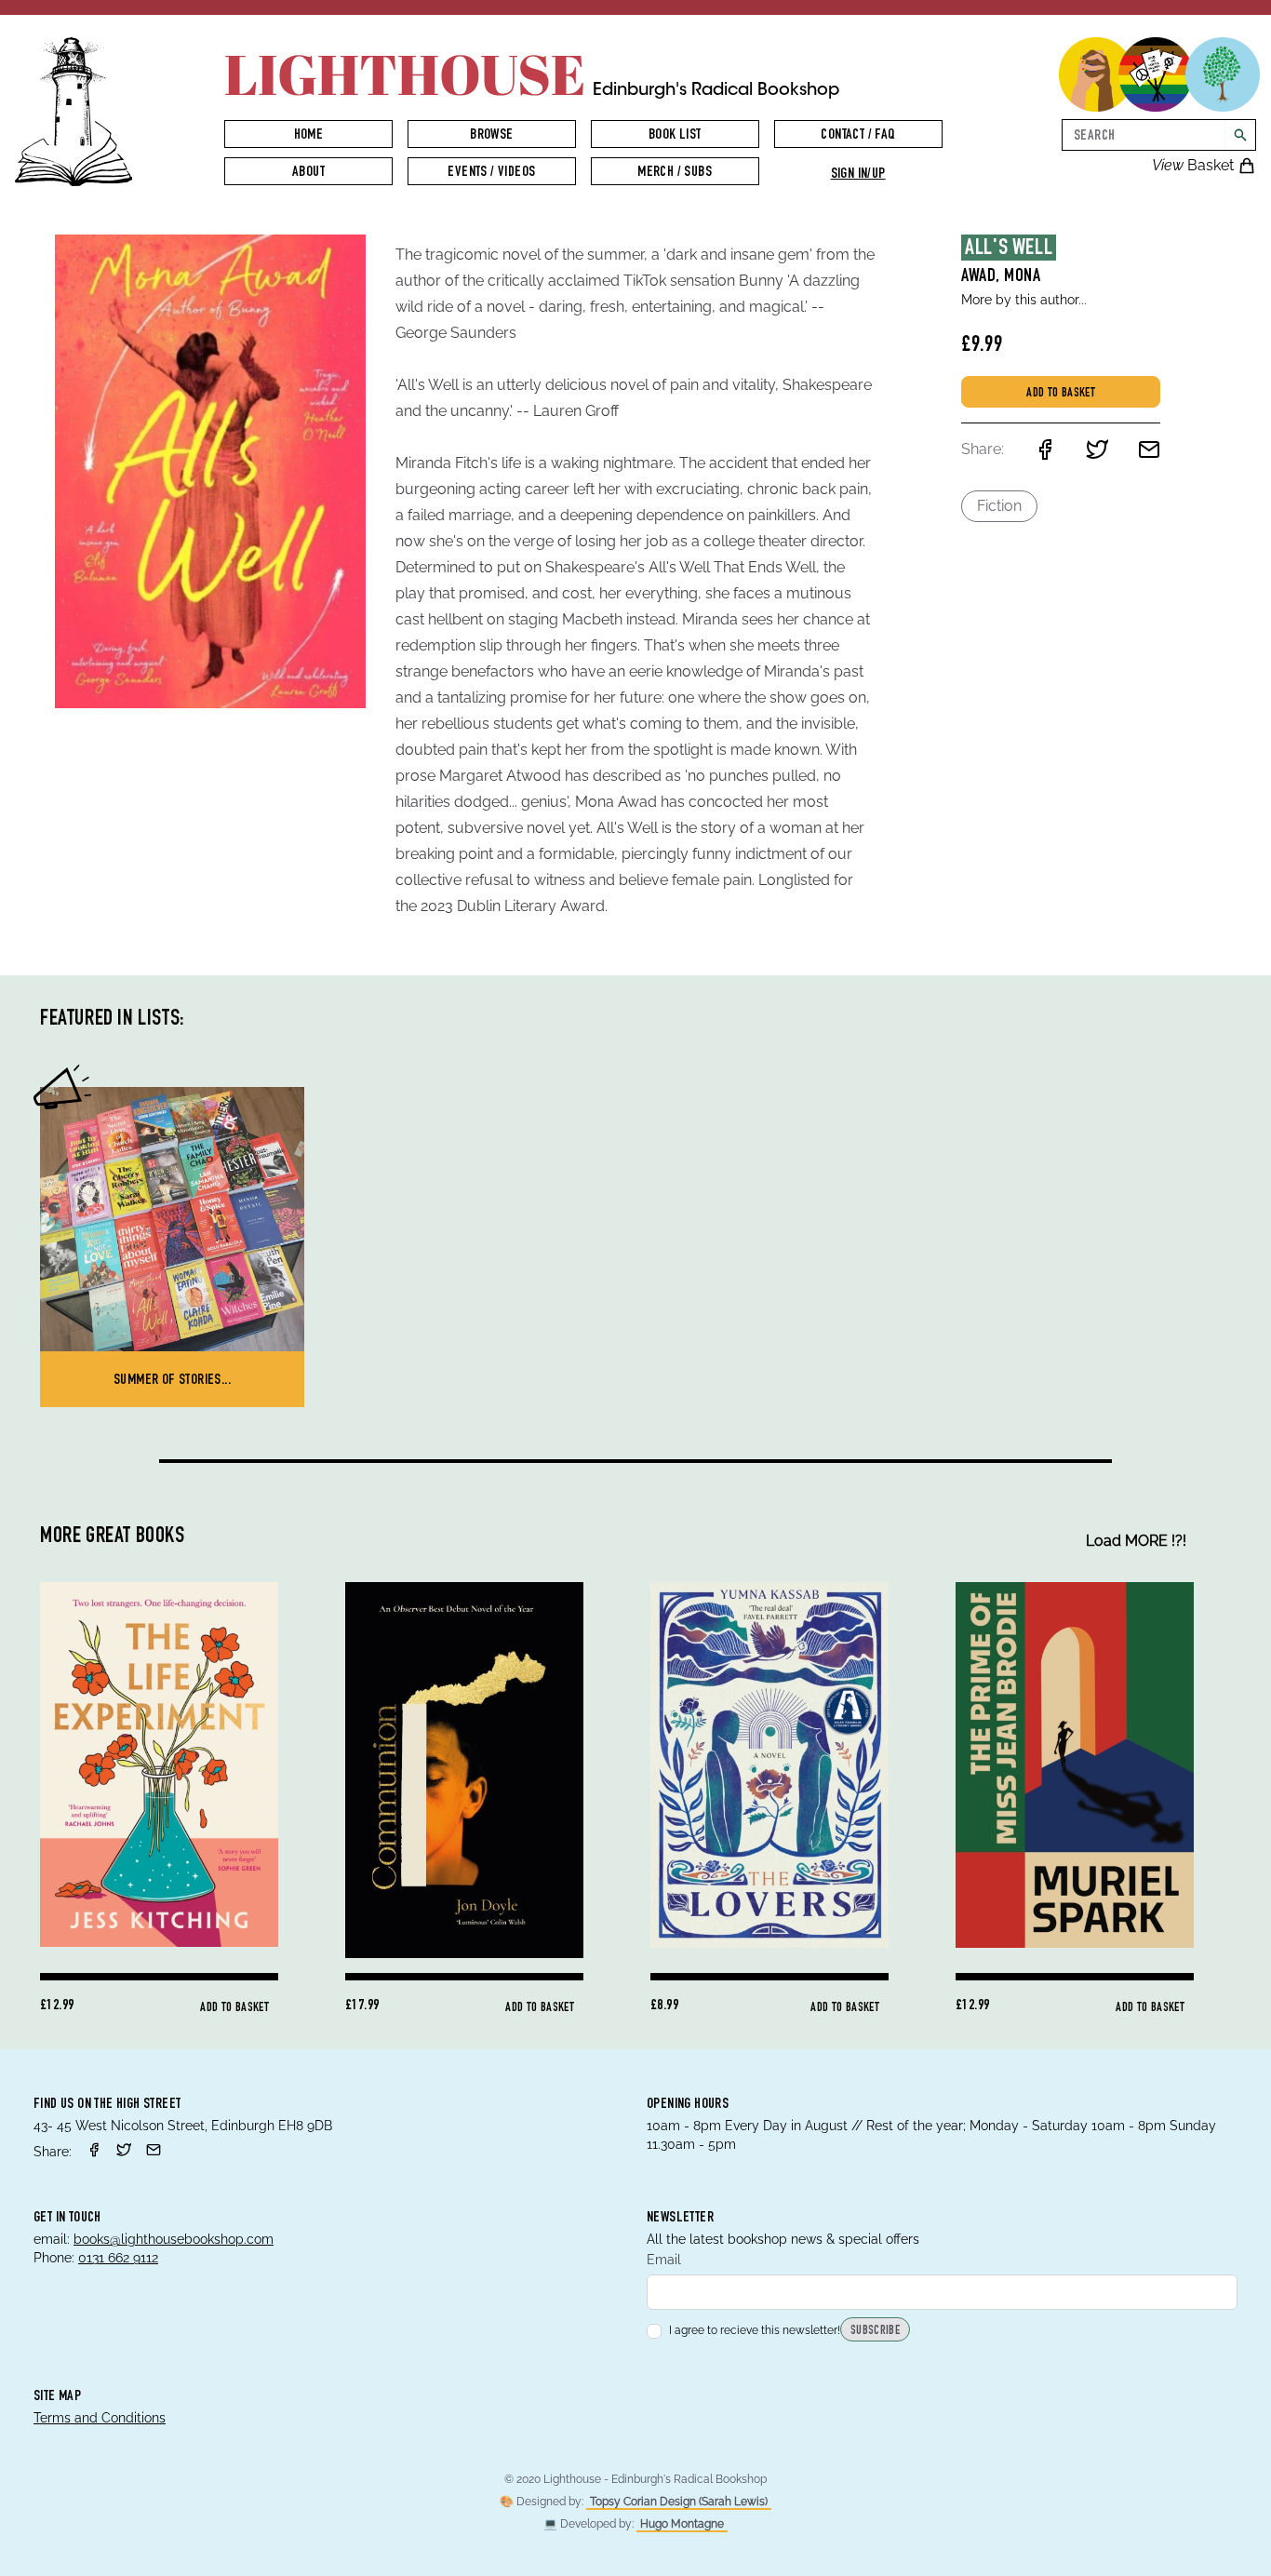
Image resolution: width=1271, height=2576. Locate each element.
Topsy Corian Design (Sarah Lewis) (679, 2502)
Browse (491, 136)
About (308, 173)
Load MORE (1136, 1541)
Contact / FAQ (857, 136)
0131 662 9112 (118, 2258)
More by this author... (1024, 300)
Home (309, 136)
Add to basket (1061, 394)
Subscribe (875, 2331)
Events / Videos (491, 173)
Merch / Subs (675, 173)
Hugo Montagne (682, 2524)
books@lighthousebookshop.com (174, 2239)
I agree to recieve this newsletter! (755, 2330)
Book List (675, 136)
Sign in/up (858, 175)
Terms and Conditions (100, 2418)
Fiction (999, 506)
